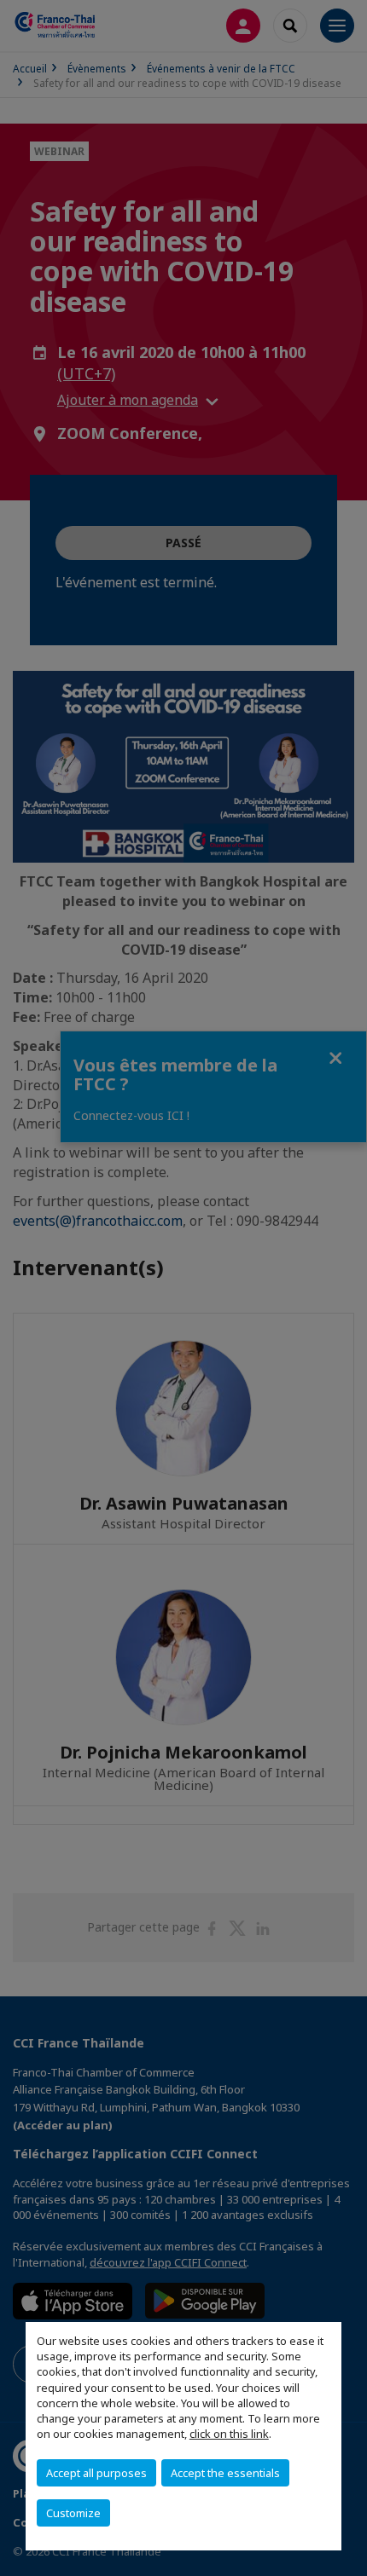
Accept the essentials (225, 2473)
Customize (73, 2513)
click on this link (229, 2434)
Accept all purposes (96, 2473)
